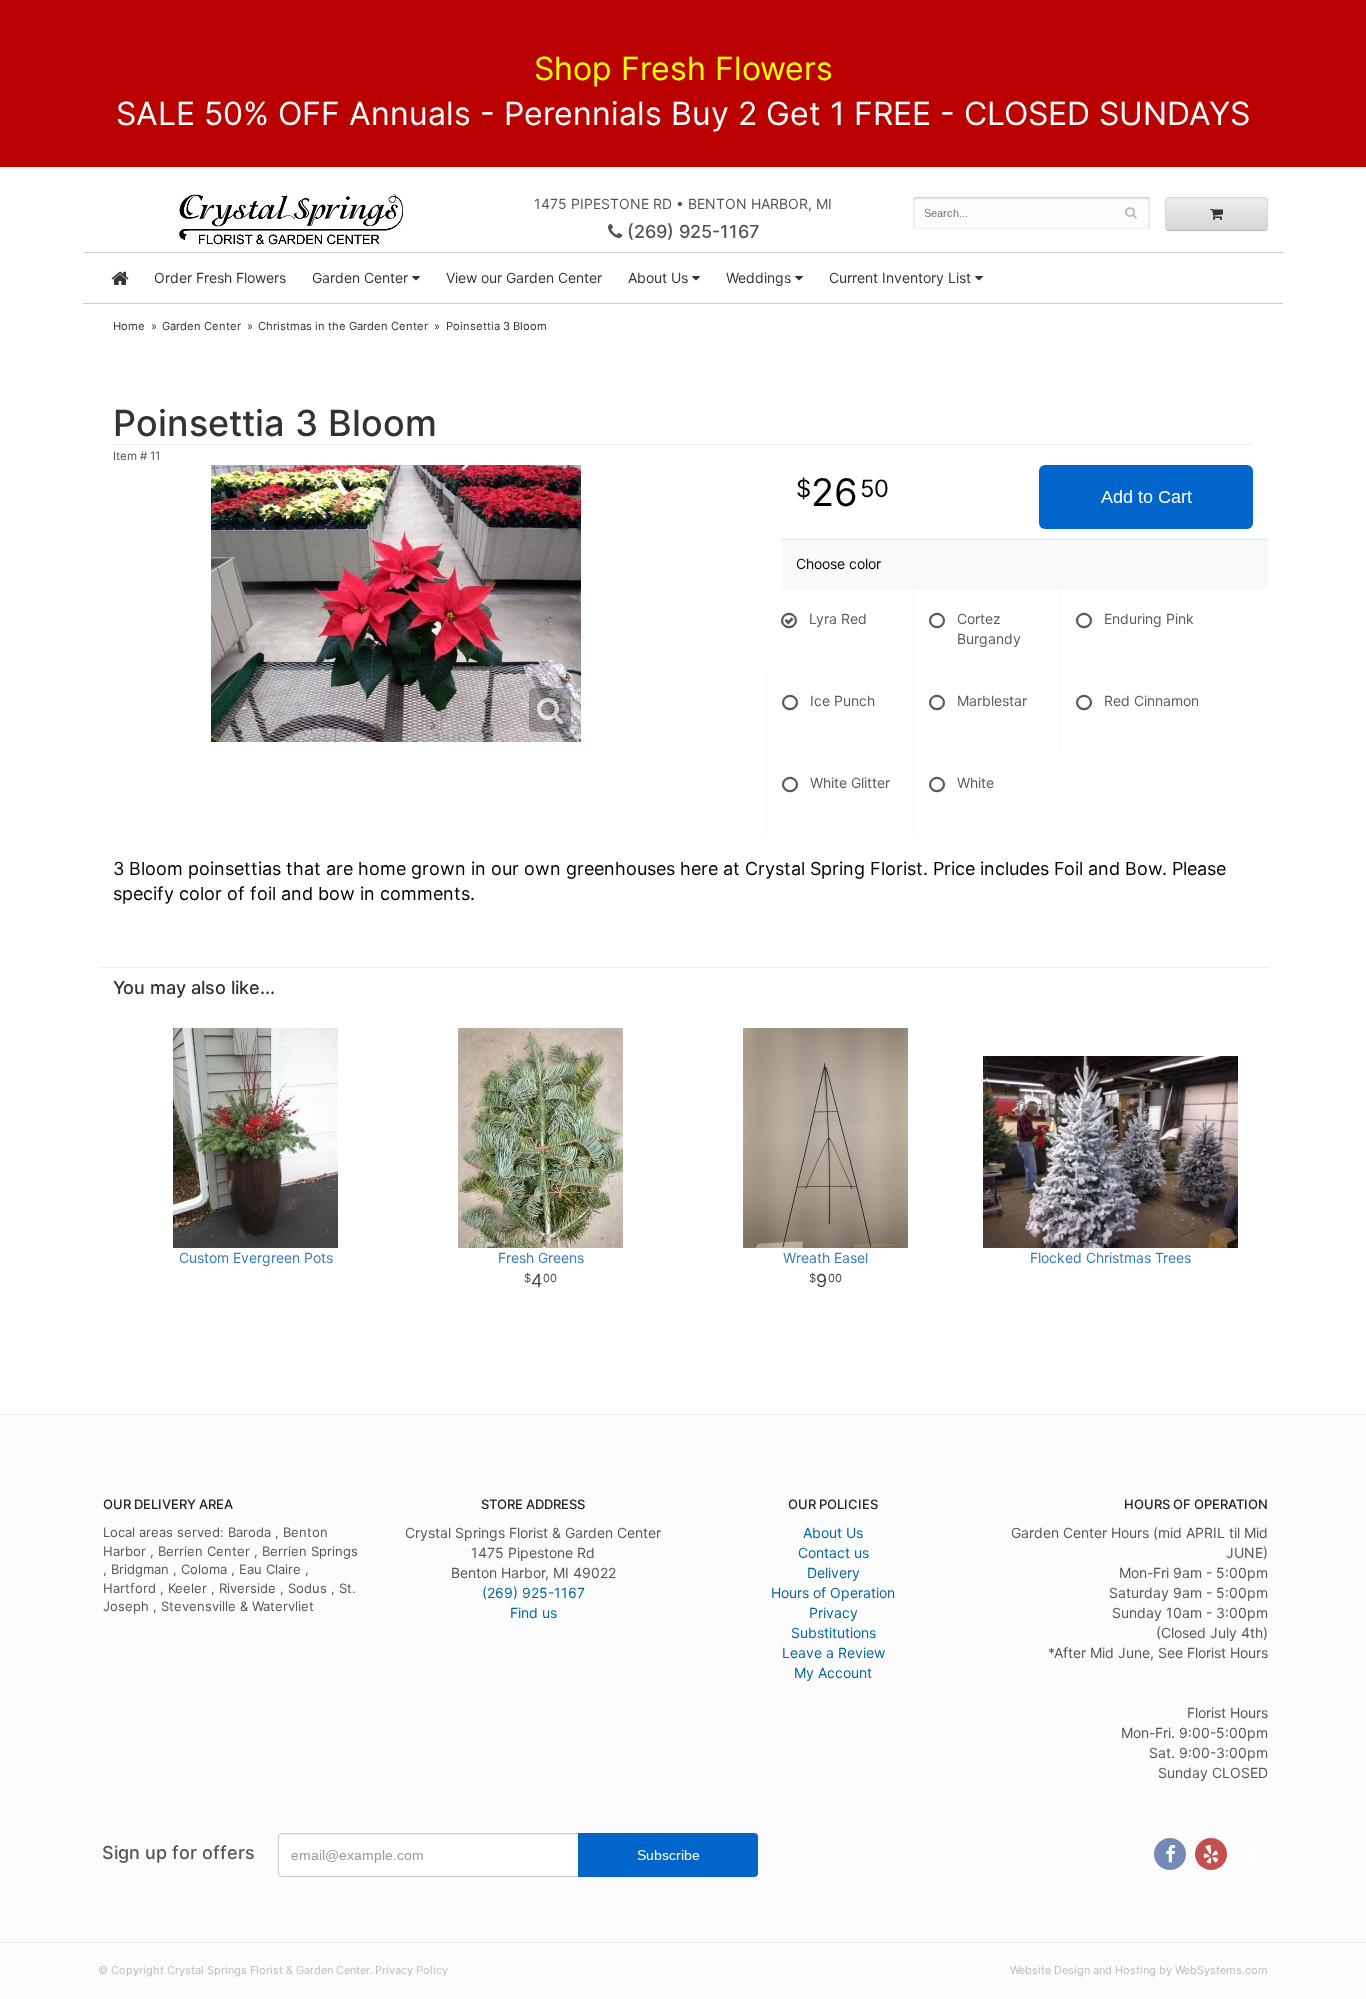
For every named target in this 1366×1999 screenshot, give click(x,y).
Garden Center (360, 277)
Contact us (833, 1552)
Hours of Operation (833, 1592)
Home (129, 326)
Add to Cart (1146, 497)
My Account (833, 1672)
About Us (833, 1532)
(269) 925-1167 (690, 231)
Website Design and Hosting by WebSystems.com (1139, 1970)
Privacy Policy (411, 1970)
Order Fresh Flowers (220, 277)
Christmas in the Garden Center (343, 326)
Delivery (833, 1572)
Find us (533, 1612)
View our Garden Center (524, 277)
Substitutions (833, 1632)
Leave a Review (833, 1652)
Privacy (833, 1612)
